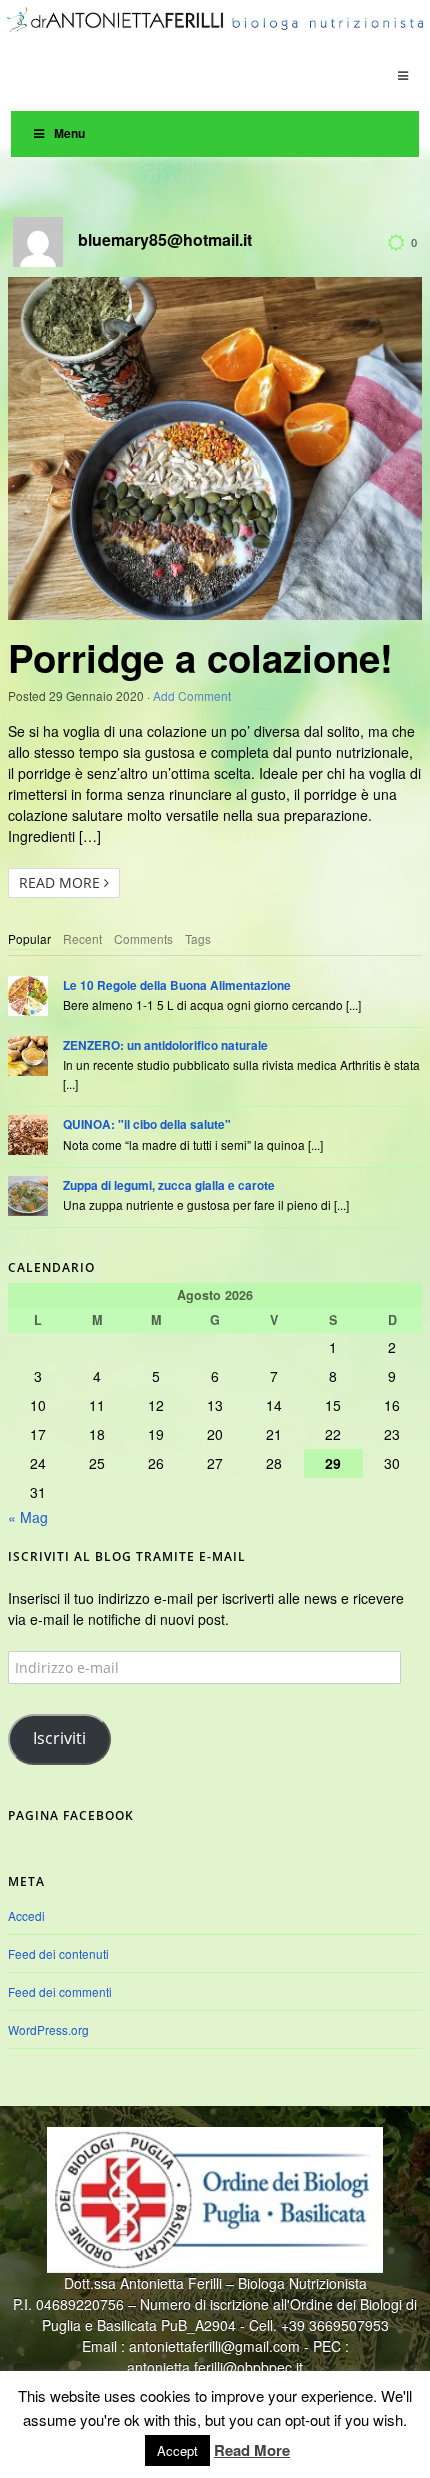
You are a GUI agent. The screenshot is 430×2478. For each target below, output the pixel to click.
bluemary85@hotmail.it (165, 240)
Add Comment (192, 695)
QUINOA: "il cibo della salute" (147, 1124)
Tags (198, 938)
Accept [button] (177, 2450)
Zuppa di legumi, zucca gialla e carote (169, 1185)
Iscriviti (59, 1738)
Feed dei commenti (60, 1991)
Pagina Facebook (71, 1815)
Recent (82, 938)
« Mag (28, 1517)
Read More (61, 882)
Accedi (26, 1915)
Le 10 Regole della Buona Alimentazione (177, 985)
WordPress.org (48, 2029)
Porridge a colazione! (200, 657)
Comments (143, 938)
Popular (29, 938)
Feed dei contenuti (58, 1953)
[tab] (29, 939)
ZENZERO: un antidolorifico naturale (165, 1045)
